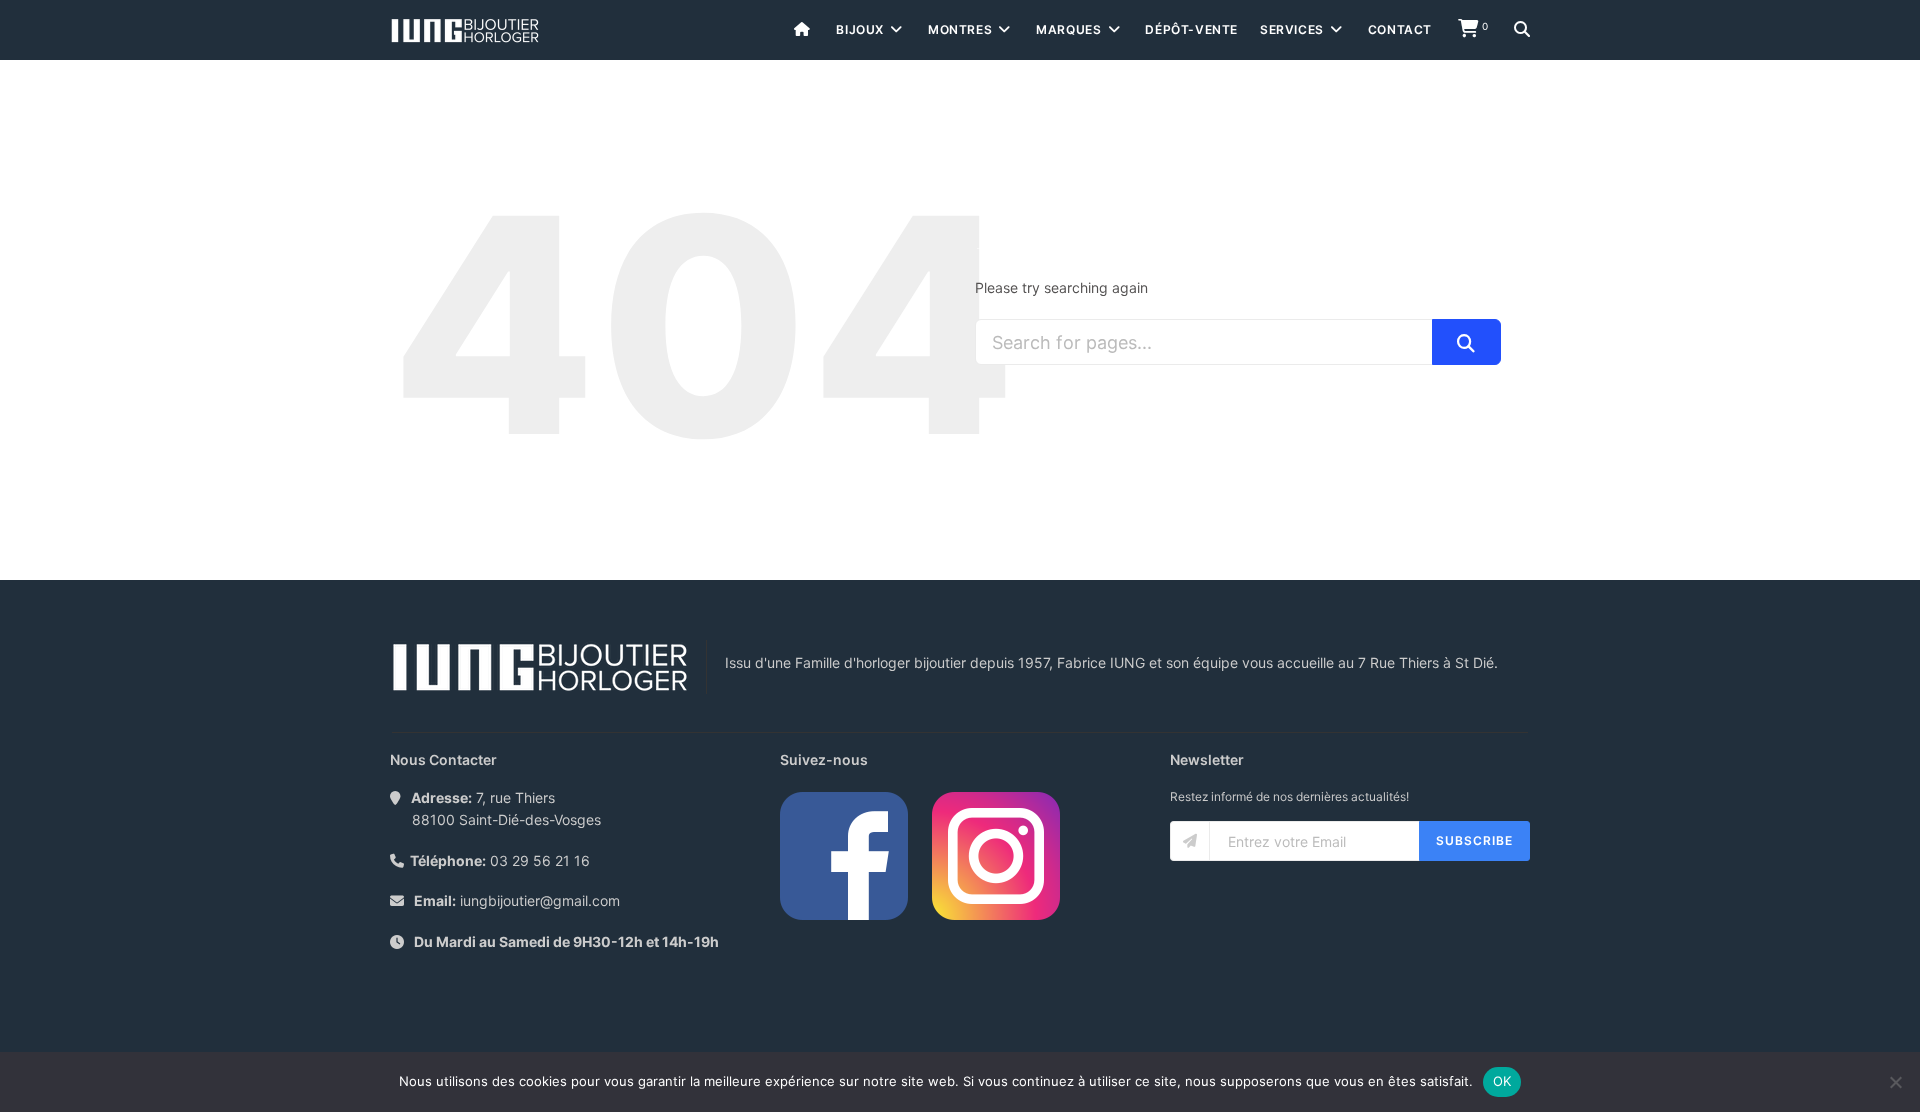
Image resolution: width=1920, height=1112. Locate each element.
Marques (1068, 29)
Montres (960, 29)
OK (1502, 1081)
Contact (1400, 29)
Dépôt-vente (1191, 29)
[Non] (1895, 1082)
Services (1292, 29)
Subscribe (1474, 840)
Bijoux (860, 29)
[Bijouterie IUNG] (465, 30)
